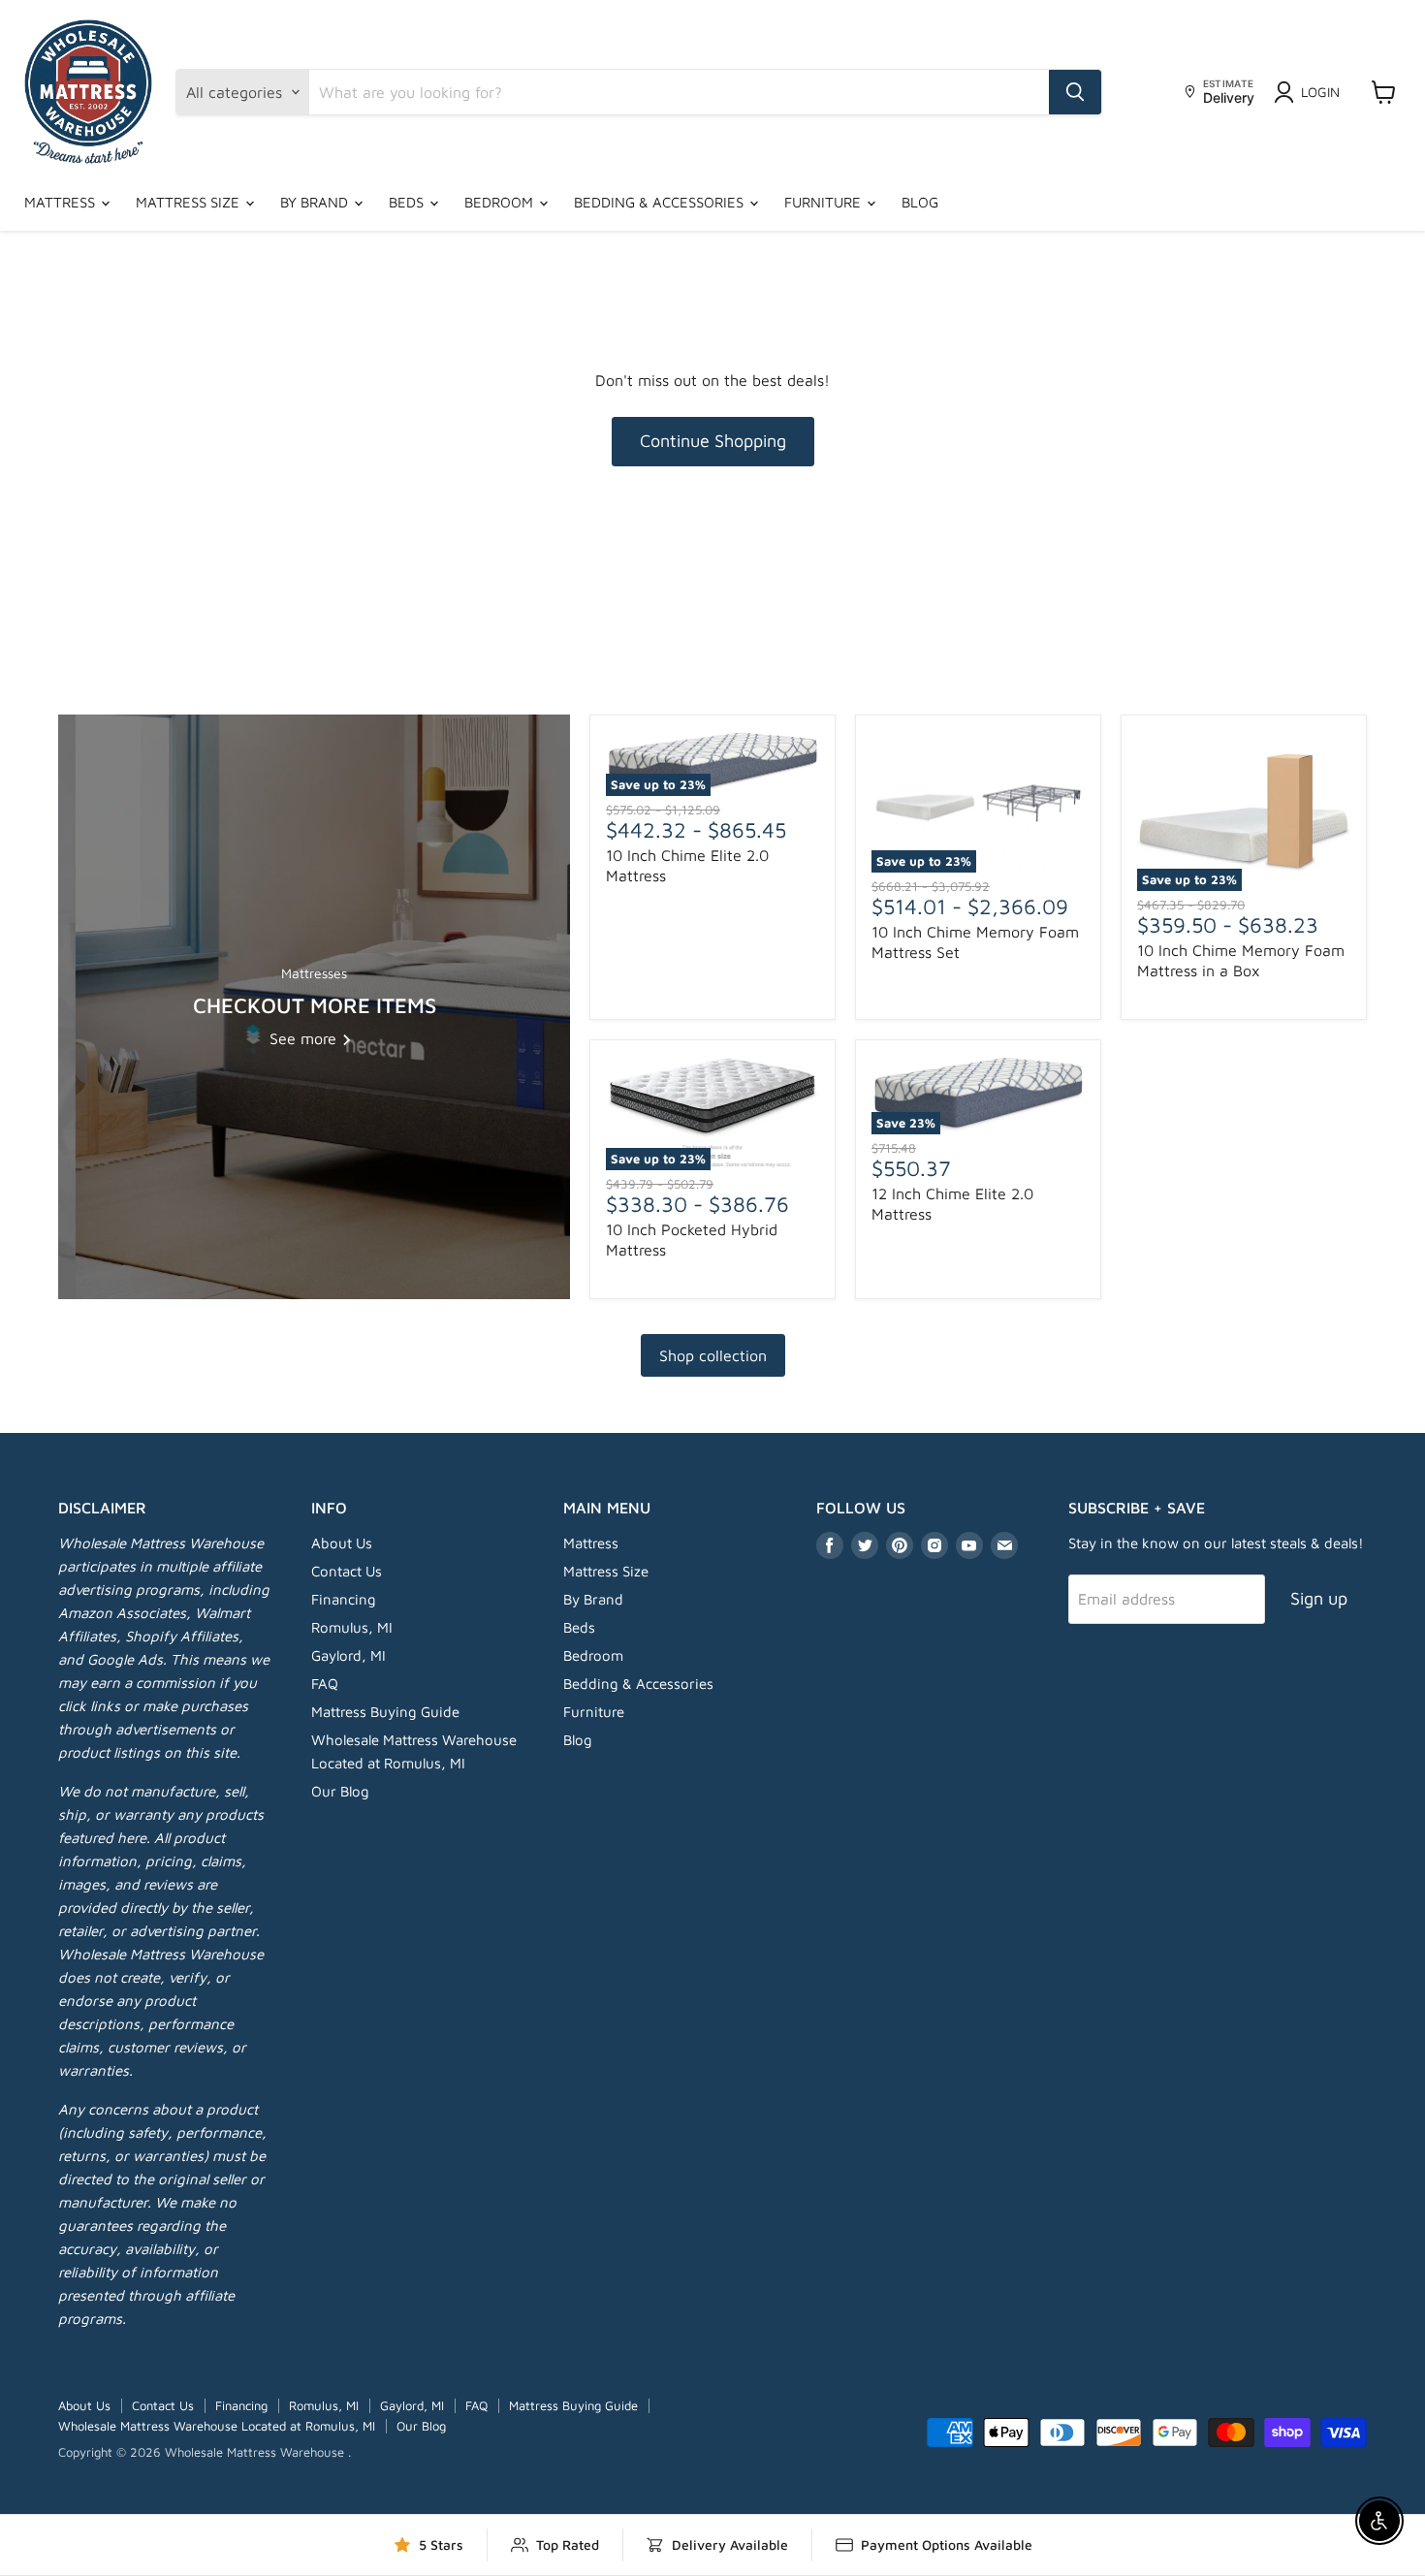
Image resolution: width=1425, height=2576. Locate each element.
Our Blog (340, 1791)
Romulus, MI (352, 1627)
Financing (344, 1599)
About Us (342, 1543)
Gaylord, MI (348, 1655)
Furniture (824, 202)
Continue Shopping (713, 441)
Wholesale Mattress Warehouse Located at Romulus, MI (217, 2426)
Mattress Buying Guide (385, 1712)
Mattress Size (190, 202)
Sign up (1319, 1598)
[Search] (1075, 92)
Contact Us (347, 1571)
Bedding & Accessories (661, 202)
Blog (920, 202)
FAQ (325, 1684)
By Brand (316, 202)
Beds (408, 202)
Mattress (62, 202)
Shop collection (713, 1355)
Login (1320, 92)
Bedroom (501, 202)
